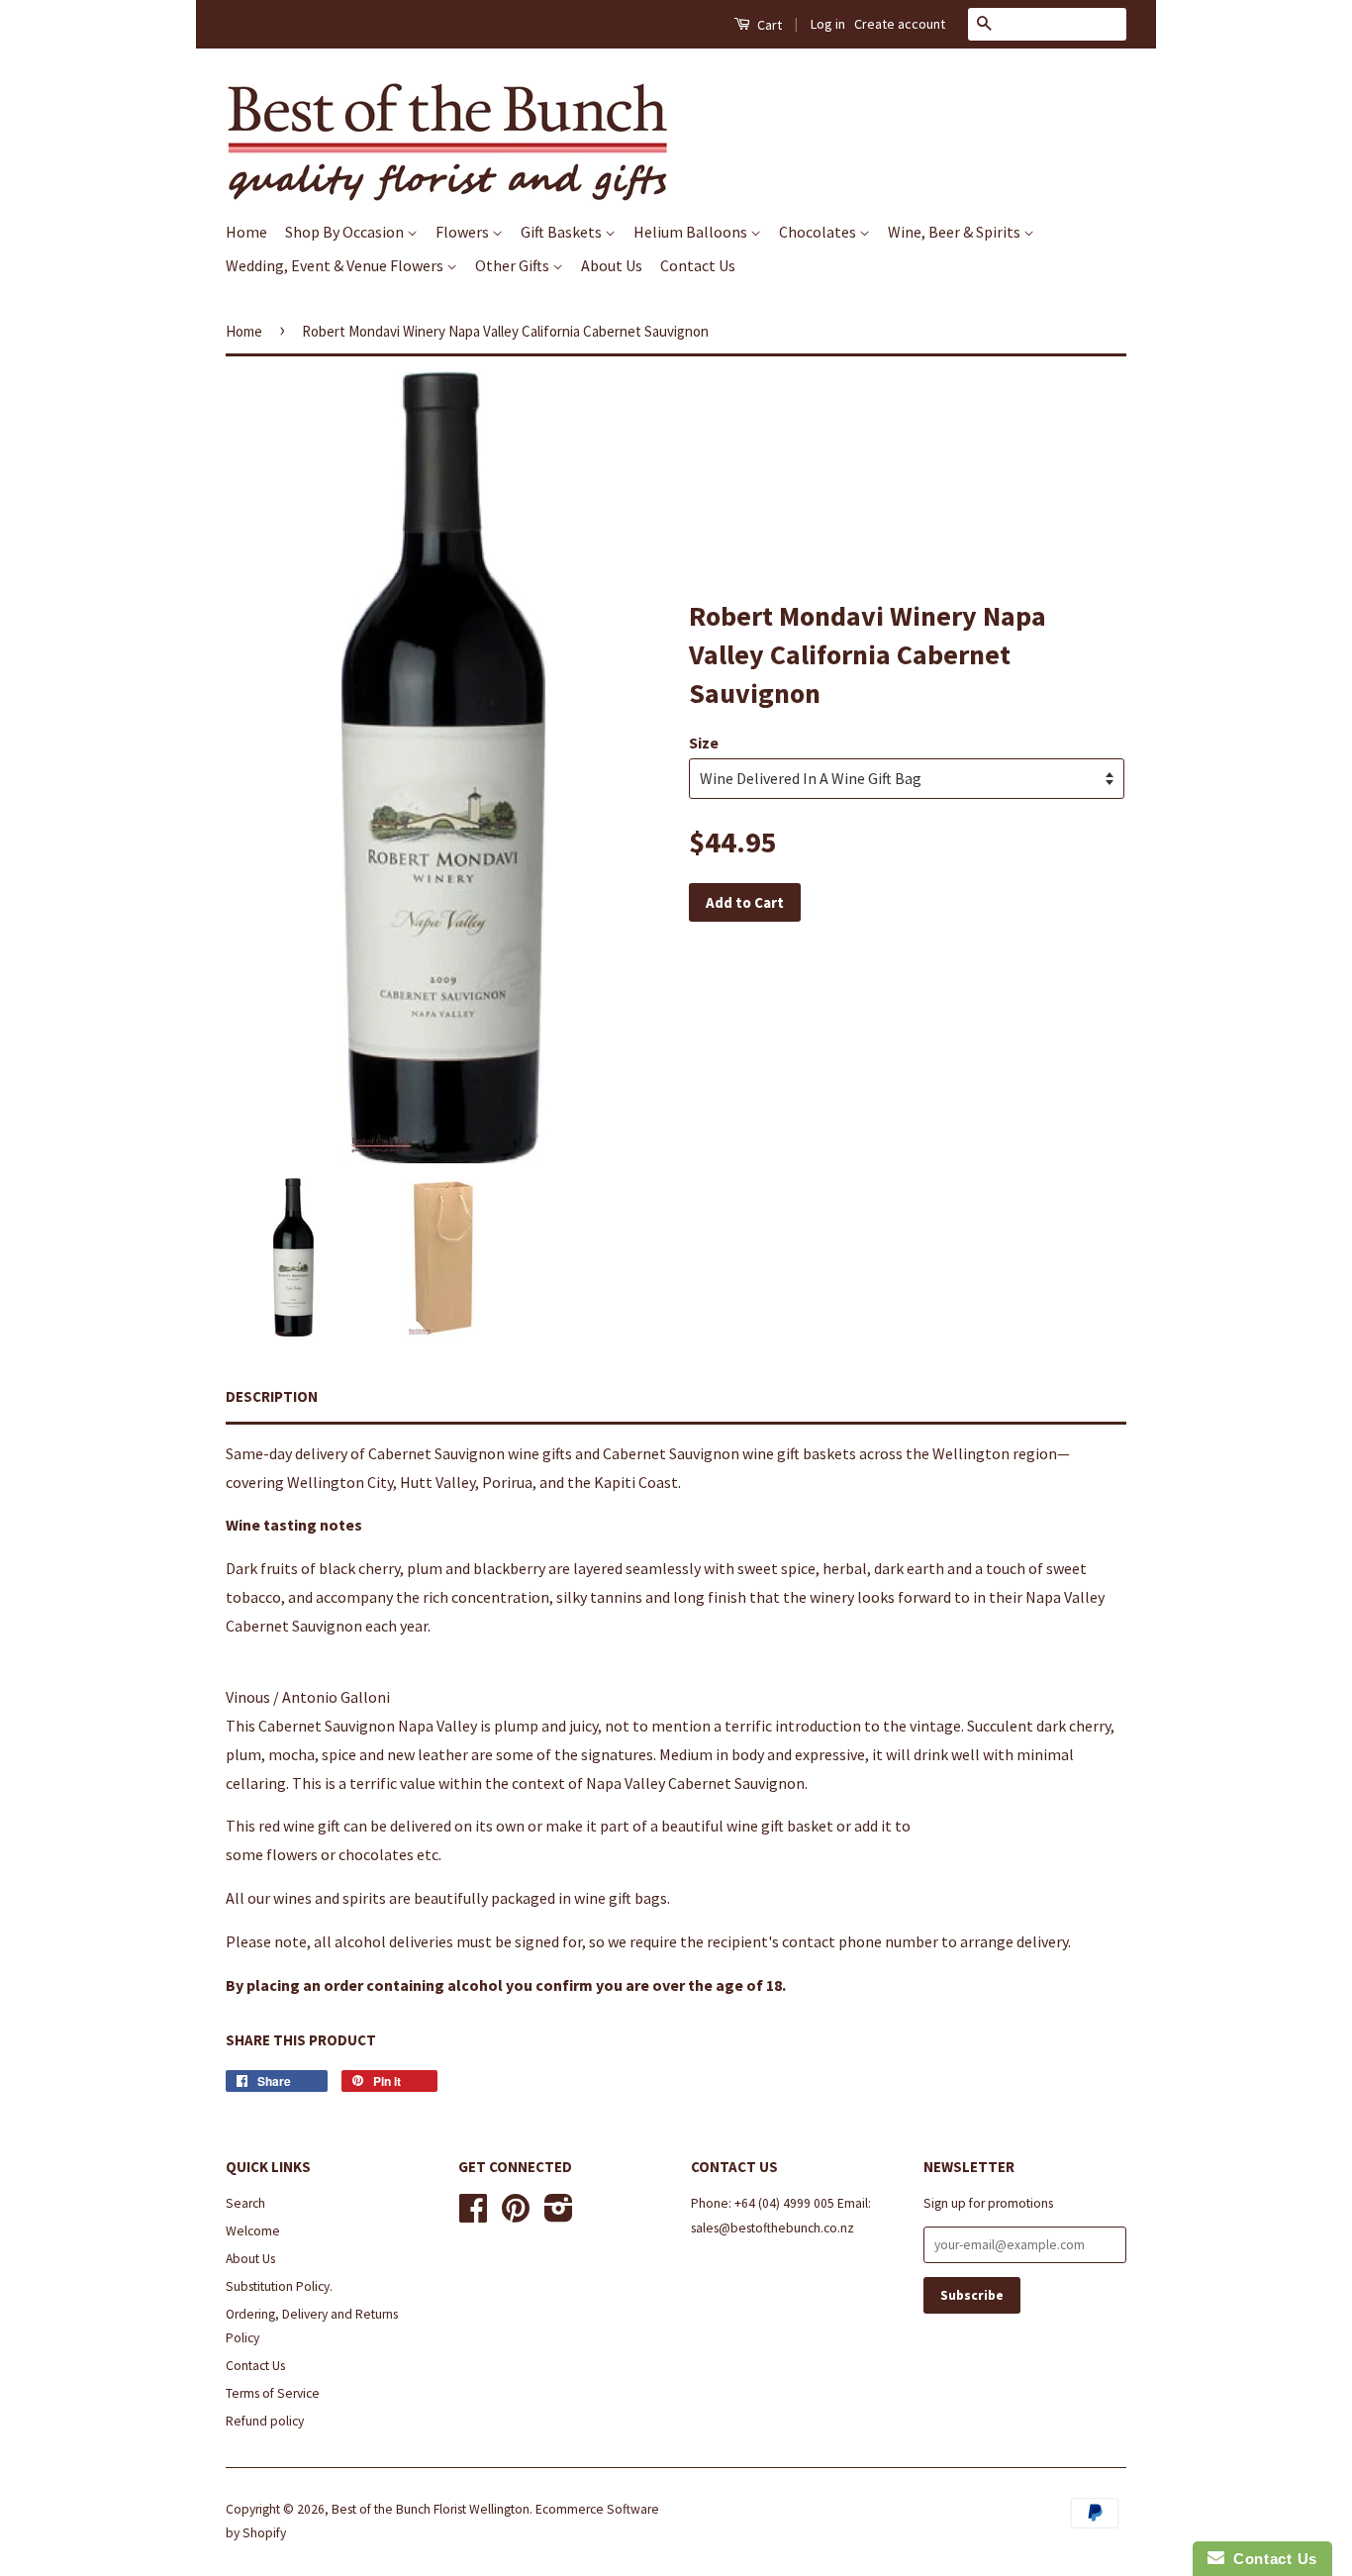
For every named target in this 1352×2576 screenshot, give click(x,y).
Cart (768, 25)
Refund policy (265, 2421)
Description (272, 1396)
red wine (287, 1826)
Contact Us (698, 265)
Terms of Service (273, 2393)
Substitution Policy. (279, 2286)
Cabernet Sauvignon (436, 1453)
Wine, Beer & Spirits (956, 232)
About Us (612, 265)
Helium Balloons (692, 232)
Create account (900, 24)
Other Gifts (514, 265)
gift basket (797, 1826)
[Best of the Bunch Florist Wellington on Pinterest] (516, 2215)
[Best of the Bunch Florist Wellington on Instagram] (559, 2215)
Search (245, 2203)
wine (524, 1453)
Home (246, 232)
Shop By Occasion (346, 232)
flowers (292, 1854)
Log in (828, 24)
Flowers (464, 232)
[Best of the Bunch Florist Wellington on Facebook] (473, 2215)
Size (704, 743)
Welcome (253, 2231)
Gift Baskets (563, 232)
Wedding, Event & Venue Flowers (336, 265)
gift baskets (817, 1453)
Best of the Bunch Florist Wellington (431, 2509)
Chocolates (819, 232)
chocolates (376, 1854)
